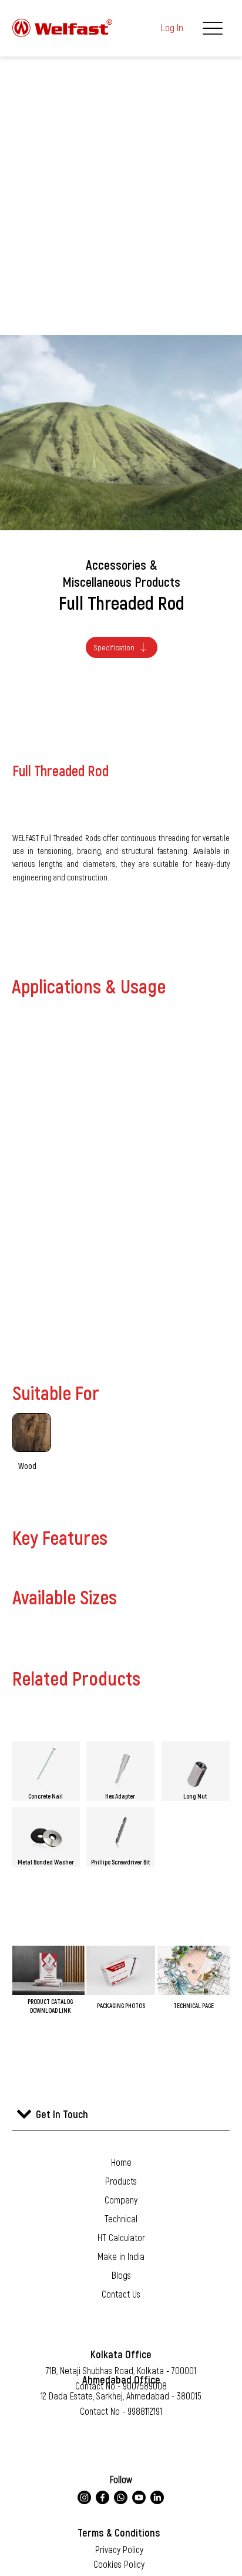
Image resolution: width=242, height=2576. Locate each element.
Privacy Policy (119, 2549)
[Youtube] (139, 2497)
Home (121, 2162)
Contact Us (121, 2294)
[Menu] (212, 28)
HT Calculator (121, 2237)
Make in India (121, 2256)
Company (121, 2200)
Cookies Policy (119, 2564)
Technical (121, 2218)
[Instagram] (84, 2497)
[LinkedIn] (157, 2497)
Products (121, 2181)
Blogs (121, 2275)
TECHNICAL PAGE (194, 2005)
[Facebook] (102, 2497)
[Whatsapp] (121, 2497)
